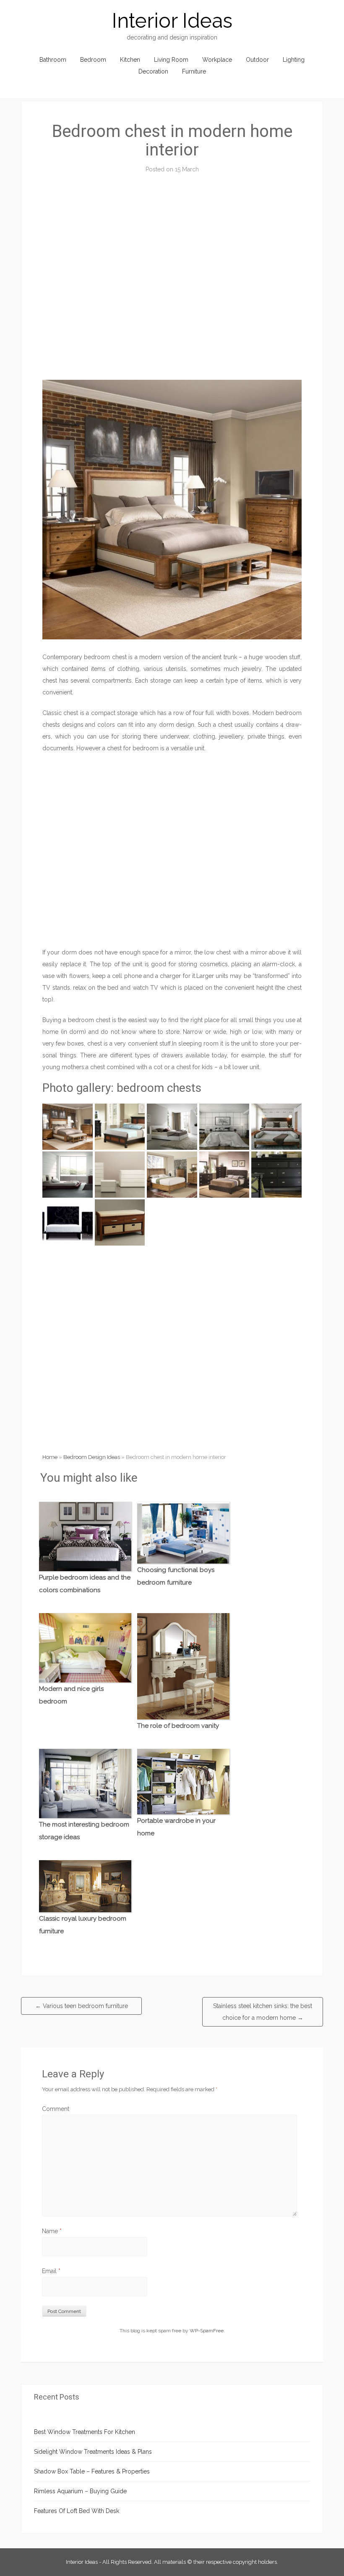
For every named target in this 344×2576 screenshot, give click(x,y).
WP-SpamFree (207, 2331)
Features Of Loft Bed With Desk (77, 2511)
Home (50, 1457)
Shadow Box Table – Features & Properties (92, 2471)
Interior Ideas (172, 21)
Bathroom (53, 60)
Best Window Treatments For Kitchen (85, 2432)
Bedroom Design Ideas (92, 1457)
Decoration (153, 71)
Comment (56, 2109)
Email (51, 2271)
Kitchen (130, 60)
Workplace (217, 60)
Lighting (294, 60)
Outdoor (257, 60)
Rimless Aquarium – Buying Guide (80, 2491)
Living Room (171, 60)
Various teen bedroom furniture (82, 2006)
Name (52, 2231)
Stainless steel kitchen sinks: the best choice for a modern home (263, 2012)
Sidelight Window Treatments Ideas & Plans (93, 2452)
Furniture (194, 71)
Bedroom (93, 60)
